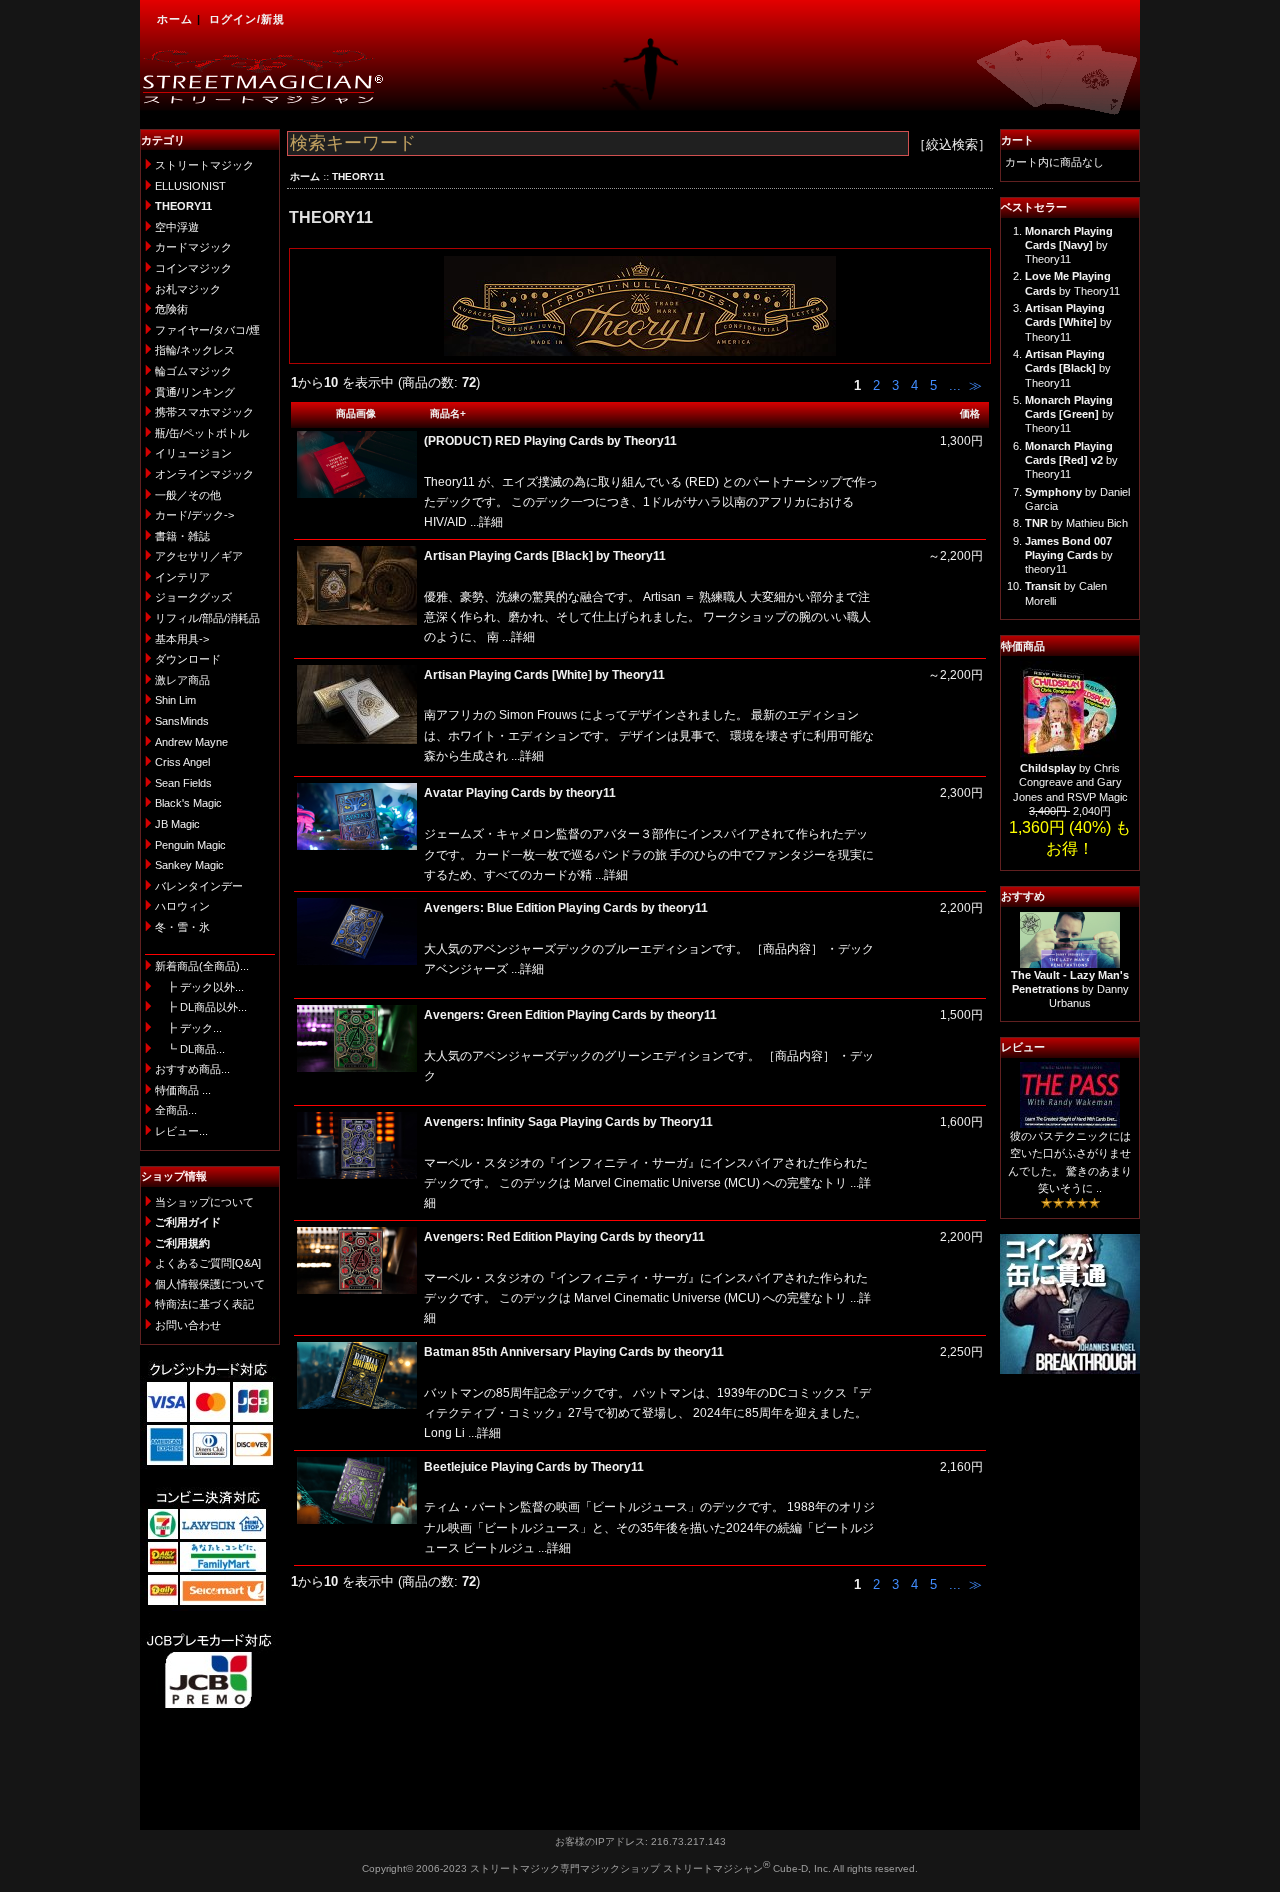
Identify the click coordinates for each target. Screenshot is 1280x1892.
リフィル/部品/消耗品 (207, 618)
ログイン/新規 (247, 19)
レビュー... (181, 1131)
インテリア (182, 577)
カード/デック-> (194, 515)
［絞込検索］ (952, 144)
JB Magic (177, 824)
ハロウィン (182, 906)
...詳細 (485, 522)
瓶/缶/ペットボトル (202, 433)
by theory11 (1069, 555)
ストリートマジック (204, 165)
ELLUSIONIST (190, 186)
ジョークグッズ (193, 597)
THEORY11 (358, 176)
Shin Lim (175, 700)
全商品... (176, 1110)
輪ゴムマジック (193, 371)
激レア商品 (182, 680)
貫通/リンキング (195, 392)
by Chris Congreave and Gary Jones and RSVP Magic (1070, 782)
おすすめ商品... (192, 1069)
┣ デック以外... (199, 987)
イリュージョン (193, 453)
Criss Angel (182, 762)
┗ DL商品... (190, 1049)
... (953, 385)
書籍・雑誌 (182, 536)
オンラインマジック (204, 474)
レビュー (1023, 1047)
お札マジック (188, 289)
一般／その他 (188, 495)
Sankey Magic (189, 865)
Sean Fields (183, 783)
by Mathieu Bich (1076, 523)
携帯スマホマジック (204, 412)
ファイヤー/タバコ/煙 (207, 330)
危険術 (171, 309)
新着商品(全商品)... (202, 966)
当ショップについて (204, 1202)
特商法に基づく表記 (204, 1304)
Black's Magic (188, 803)
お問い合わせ (188, 1325)
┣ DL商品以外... (201, 1007)
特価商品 (1023, 646)
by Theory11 (1069, 245)
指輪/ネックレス (195, 350)
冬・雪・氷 (182, 927)
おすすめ (1023, 896)
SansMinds (182, 721)
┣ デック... (188, 1028)
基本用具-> (182, 639)
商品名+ (448, 413)
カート (1017, 140)
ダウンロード (188, 659)
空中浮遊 (177, 227)
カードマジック (193, 247)
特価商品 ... (183, 1090)
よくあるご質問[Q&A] (208, 1263)
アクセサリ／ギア (199, 556)
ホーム (175, 19)
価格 (970, 413)
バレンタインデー (199, 886)
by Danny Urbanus (1070, 989)
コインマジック (193, 268)
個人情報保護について (210, 1284)
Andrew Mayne (191, 742)
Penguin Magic (190, 845)
